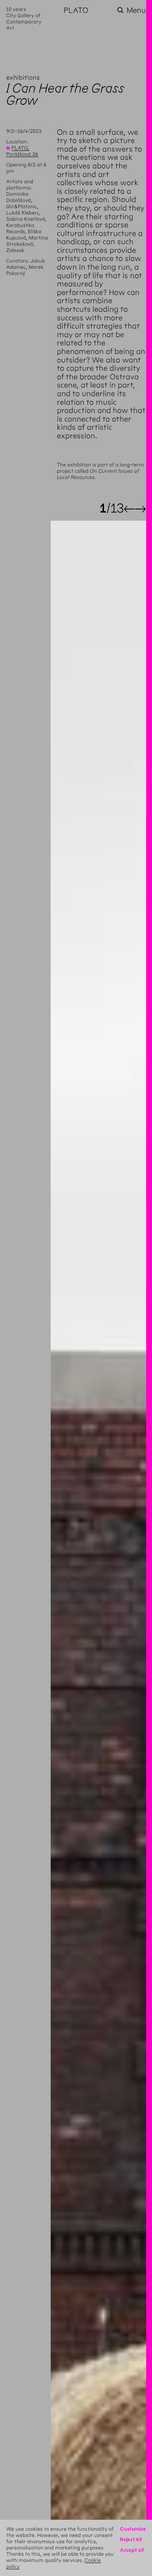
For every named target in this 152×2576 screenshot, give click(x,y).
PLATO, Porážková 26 (22, 151)
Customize (133, 2529)
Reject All (131, 2539)
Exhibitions (23, 78)
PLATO (76, 10)
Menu (136, 10)
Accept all (132, 2550)
